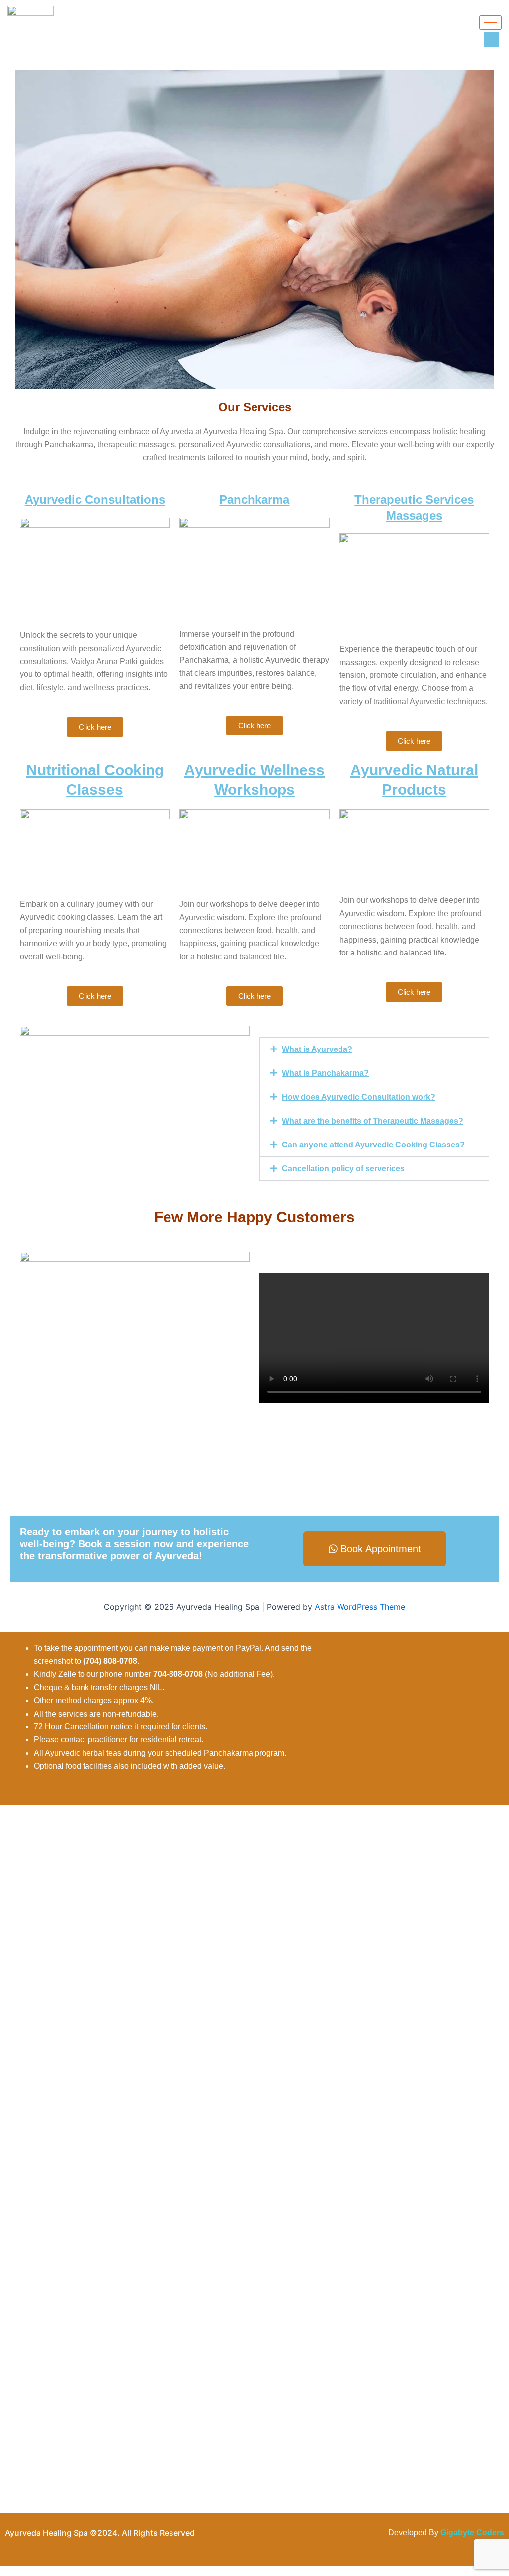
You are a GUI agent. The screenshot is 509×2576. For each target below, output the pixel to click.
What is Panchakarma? (325, 1073)
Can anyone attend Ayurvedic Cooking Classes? (373, 1145)
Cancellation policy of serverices (343, 1169)
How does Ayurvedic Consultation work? (359, 1097)
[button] (374, 1049)
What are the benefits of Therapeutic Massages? (373, 1121)
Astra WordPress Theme (360, 1607)
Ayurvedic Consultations (95, 500)
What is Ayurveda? (317, 1049)
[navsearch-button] (492, 40)
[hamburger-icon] (490, 23)
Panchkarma (254, 500)
